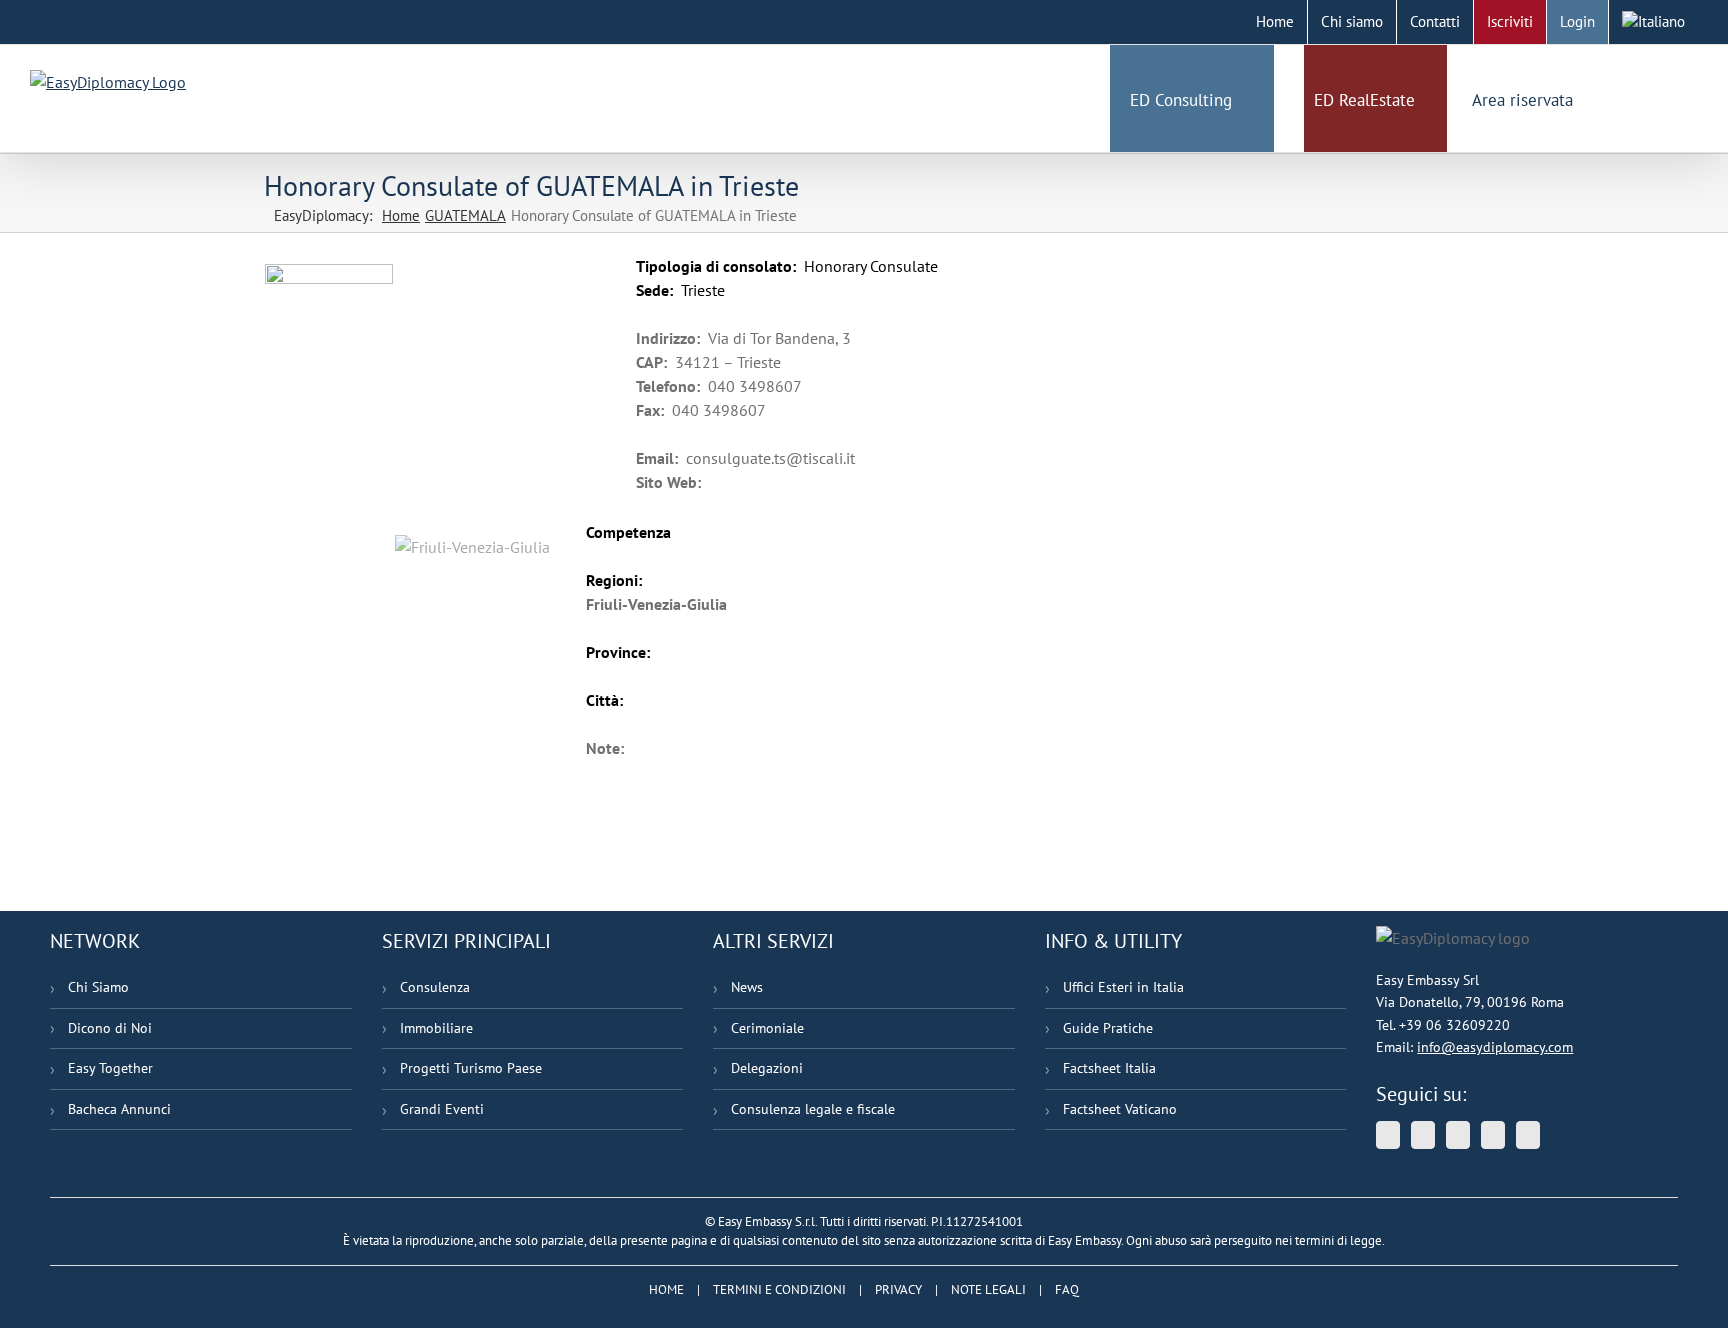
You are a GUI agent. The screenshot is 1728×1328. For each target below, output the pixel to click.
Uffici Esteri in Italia (1123, 987)
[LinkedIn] (1458, 1135)
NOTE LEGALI (988, 1289)
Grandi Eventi (442, 1109)
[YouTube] (1423, 1135)
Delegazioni (767, 1068)
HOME (666, 1289)
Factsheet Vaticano (1120, 1109)
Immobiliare (436, 1028)
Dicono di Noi (110, 1028)
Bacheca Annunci (119, 1109)
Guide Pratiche (1108, 1028)
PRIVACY (898, 1289)
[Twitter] (1388, 1135)
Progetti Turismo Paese (471, 1068)
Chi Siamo (98, 987)
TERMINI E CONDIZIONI (779, 1289)
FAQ (1067, 1289)
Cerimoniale (767, 1028)
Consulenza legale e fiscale (813, 1109)
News (747, 987)
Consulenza (435, 987)
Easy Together (110, 1068)
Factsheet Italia (1109, 1068)
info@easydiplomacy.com (1495, 1047)
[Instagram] (1528, 1135)
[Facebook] (1493, 1135)
